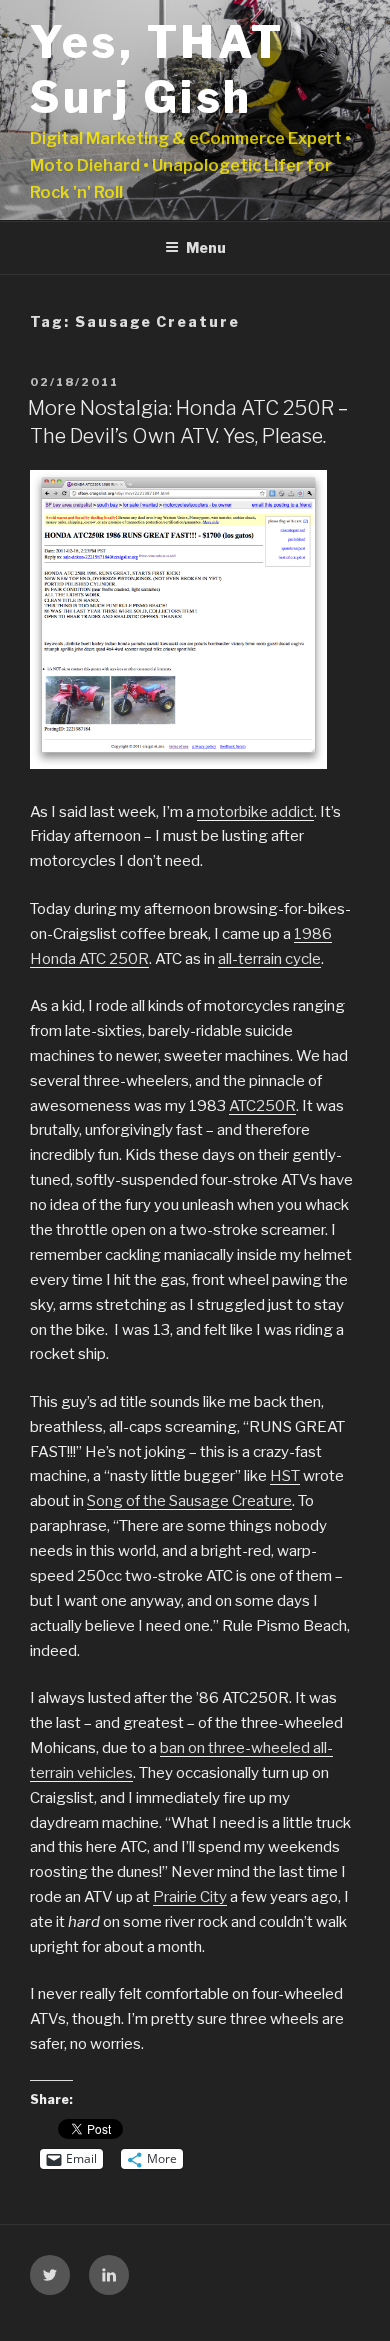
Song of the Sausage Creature (189, 1501)
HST (285, 1476)
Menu (206, 247)
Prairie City (190, 1897)
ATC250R (262, 1106)
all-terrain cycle (269, 959)
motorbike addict (255, 812)
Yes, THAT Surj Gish (157, 69)
